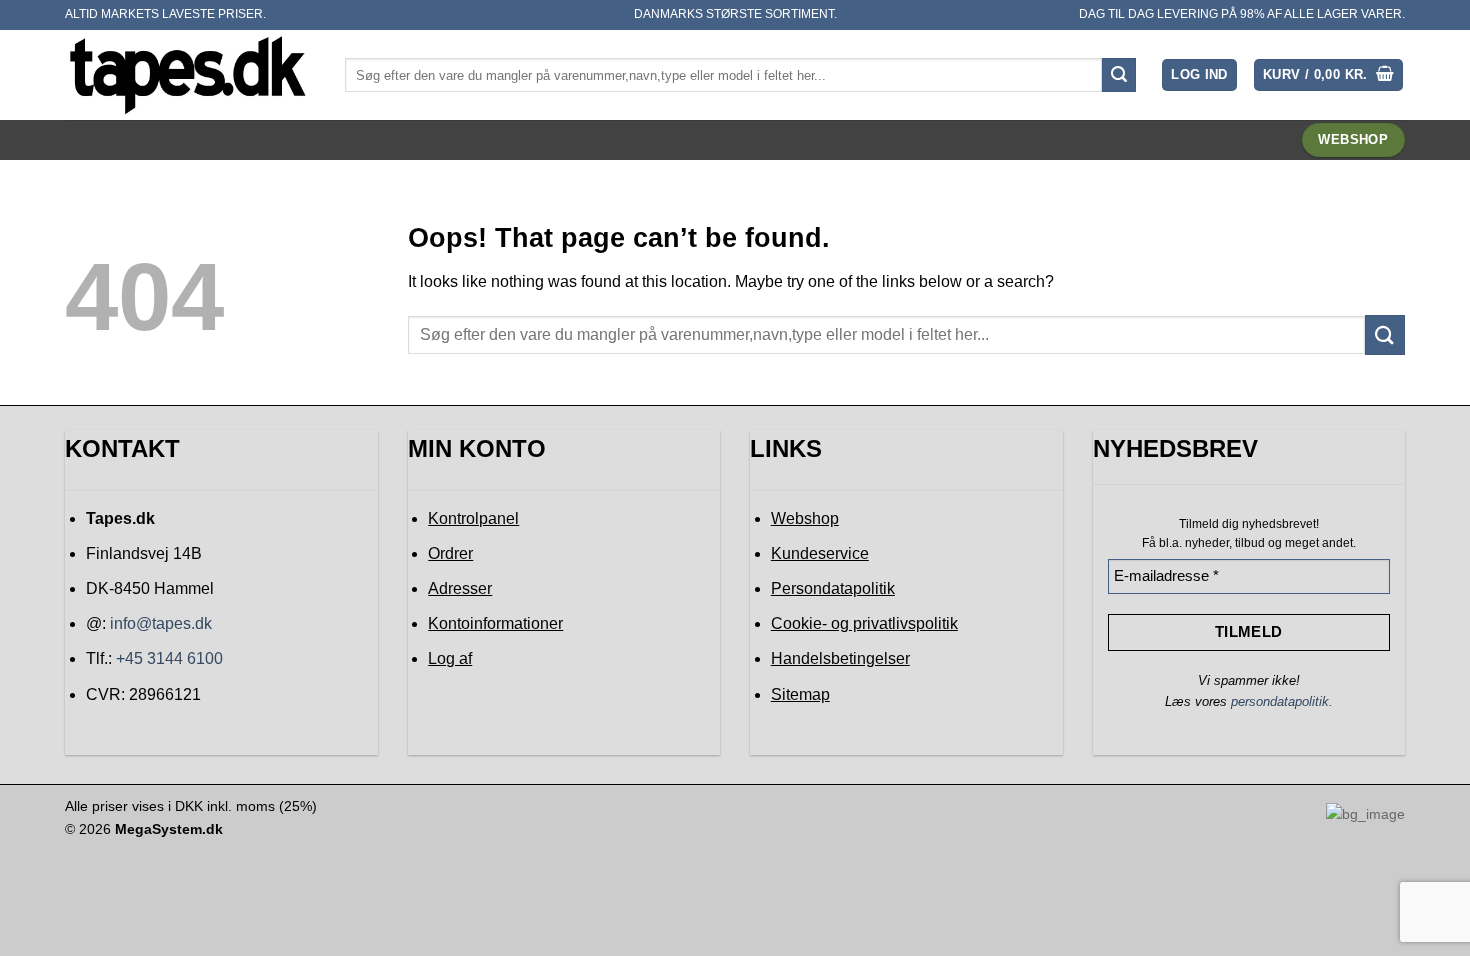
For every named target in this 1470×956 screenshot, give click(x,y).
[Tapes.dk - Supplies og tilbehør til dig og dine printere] (190, 74)
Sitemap (800, 694)
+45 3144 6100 (169, 658)
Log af (450, 658)
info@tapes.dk (161, 623)
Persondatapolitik (833, 588)
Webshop (805, 518)
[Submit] (1119, 75)
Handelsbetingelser (840, 658)
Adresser (460, 588)
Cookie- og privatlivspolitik (864, 623)
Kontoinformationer (495, 623)
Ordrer (450, 553)
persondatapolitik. (1282, 701)
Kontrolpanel (473, 518)
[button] (1199, 75)
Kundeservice (820, 553)
